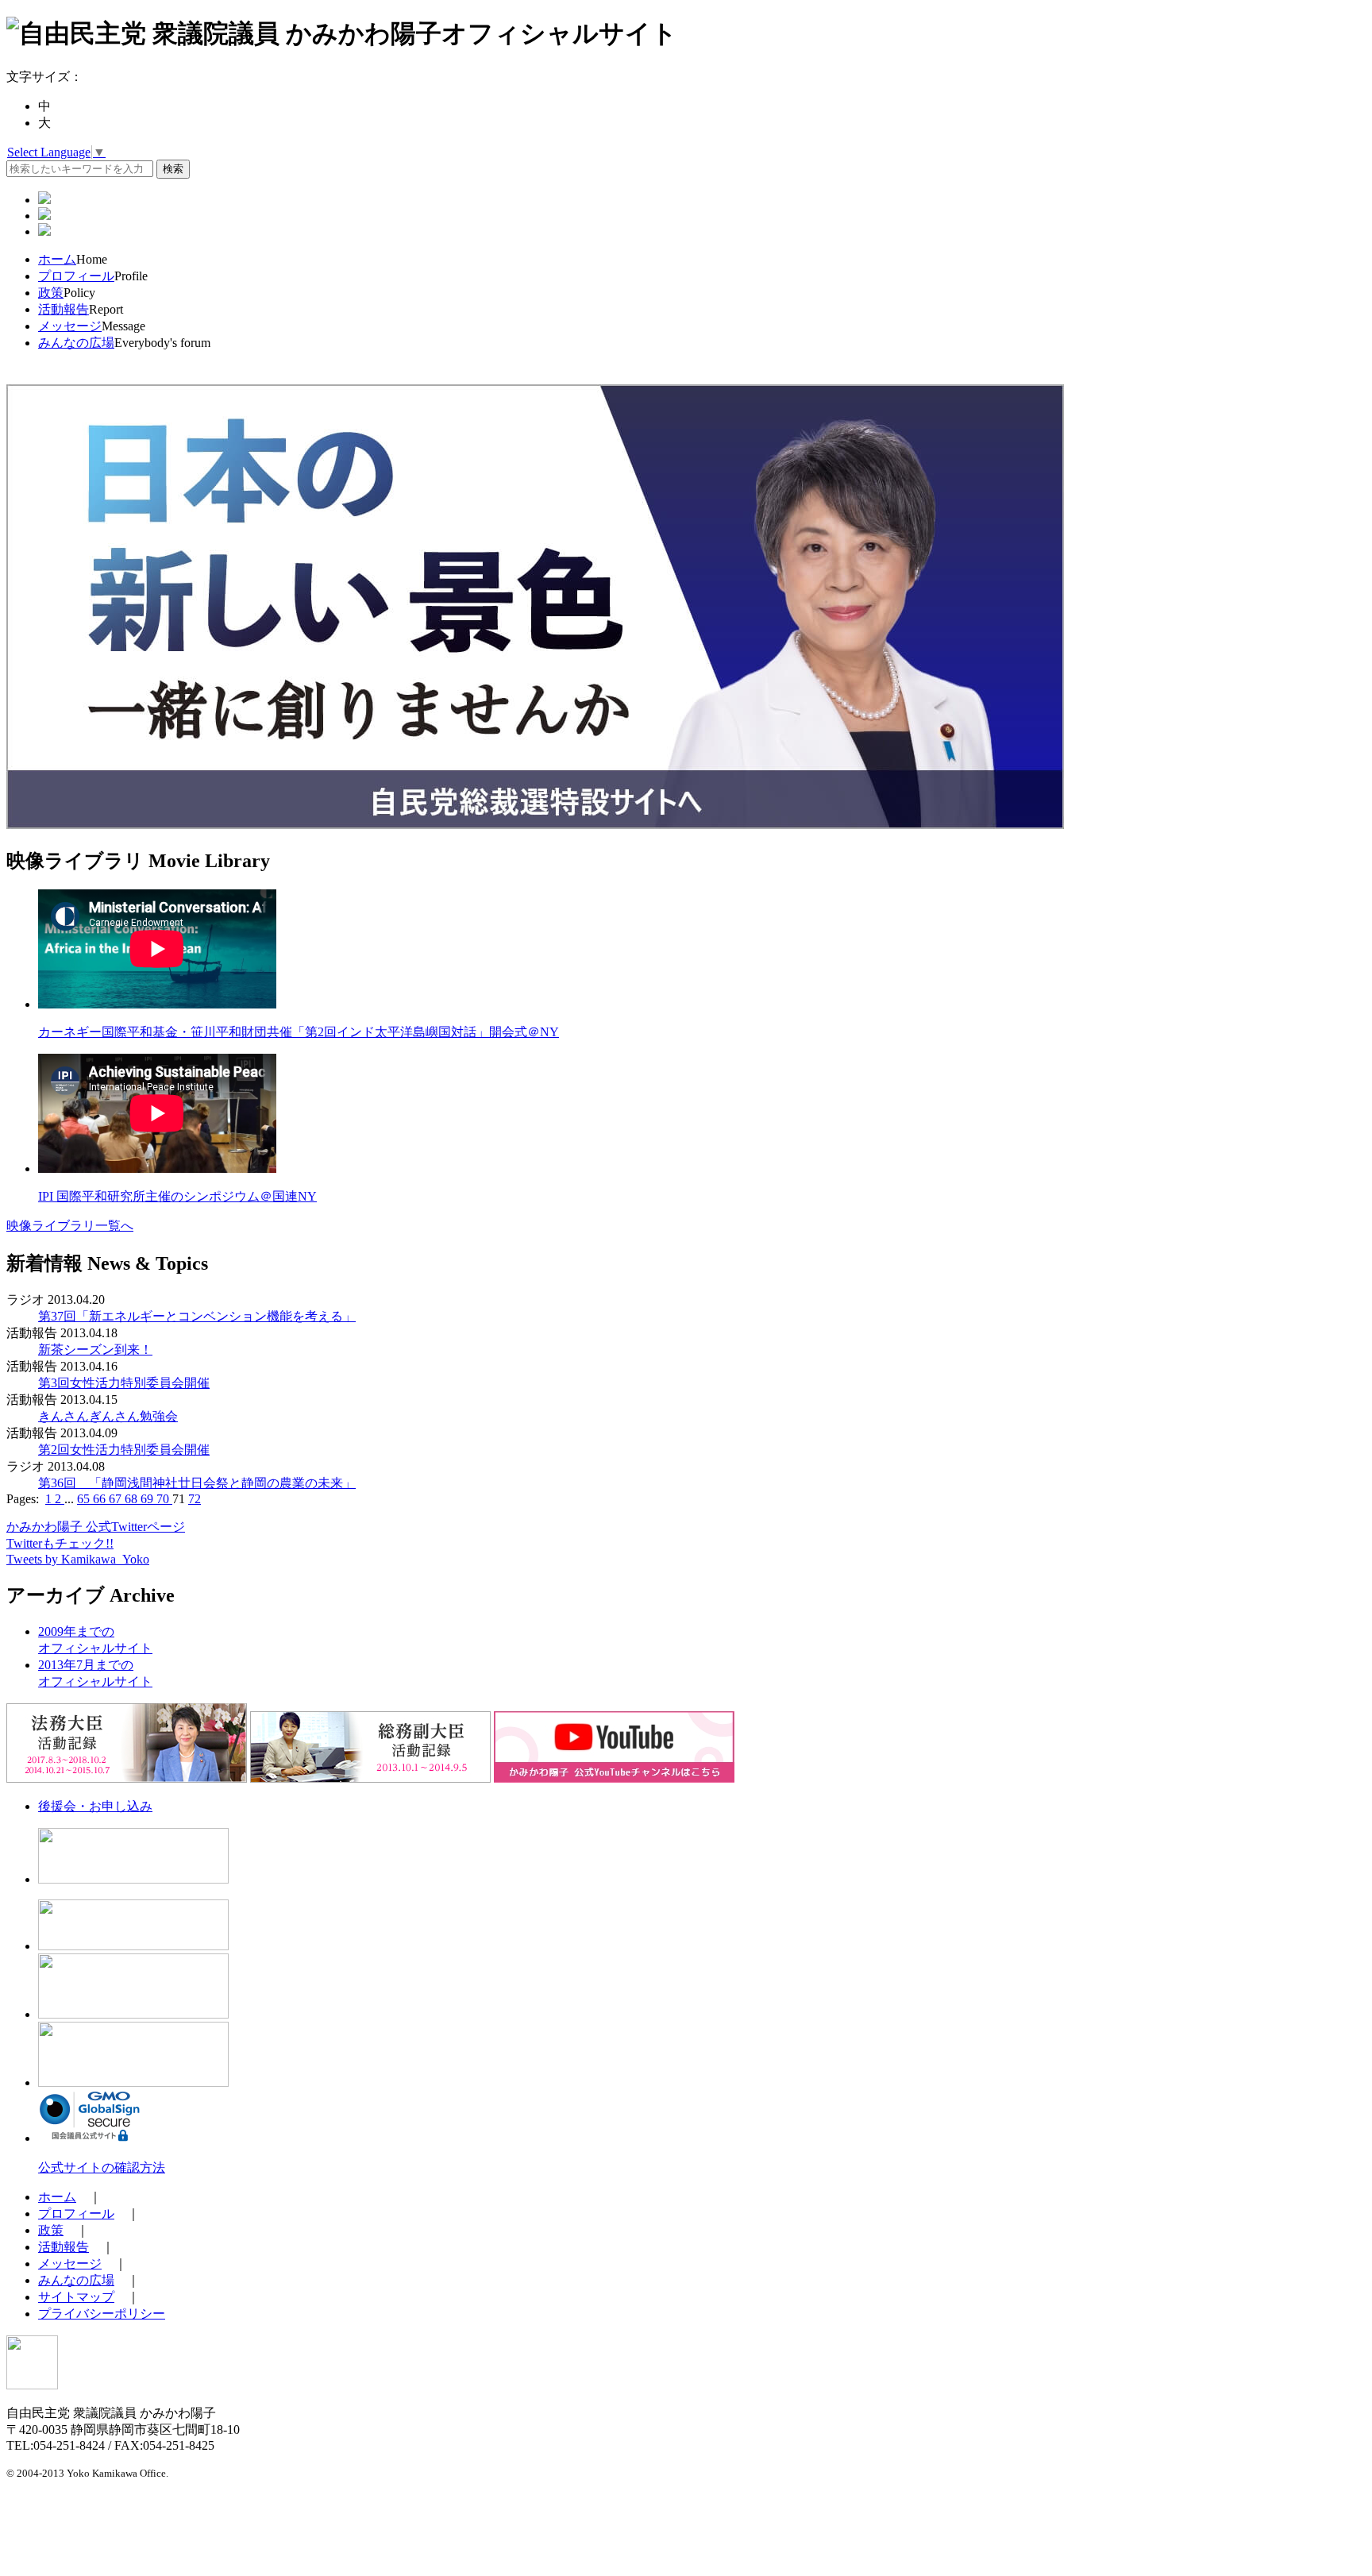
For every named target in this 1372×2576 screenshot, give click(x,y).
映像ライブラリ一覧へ (70, 1226)
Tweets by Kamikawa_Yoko (78, 1559)
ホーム (57, 259)
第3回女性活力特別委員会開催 (124, 1383)
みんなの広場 (76, 343)
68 (133, 1499)
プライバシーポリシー (102, 2314)
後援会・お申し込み (95, 1806)
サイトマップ (76, 2297)
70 (164, 1499)
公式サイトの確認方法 (102, 2167)
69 (148, 1499)
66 (101, 1499)
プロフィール (76, 276)
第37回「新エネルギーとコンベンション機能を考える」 (197, 1316)
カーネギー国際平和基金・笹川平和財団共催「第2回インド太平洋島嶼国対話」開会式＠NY (299, 1032)
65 (85, 1499)
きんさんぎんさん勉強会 (108, 1416)
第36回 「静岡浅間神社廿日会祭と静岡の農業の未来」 (197, 1483)
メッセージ (70, 326)
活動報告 (64, 309)
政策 (51, 293)
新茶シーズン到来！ (95, 1350)
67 (117, 1499)
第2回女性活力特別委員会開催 (124, 1450)
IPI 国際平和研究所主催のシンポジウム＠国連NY (177, 1196)
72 (195, 1499)
